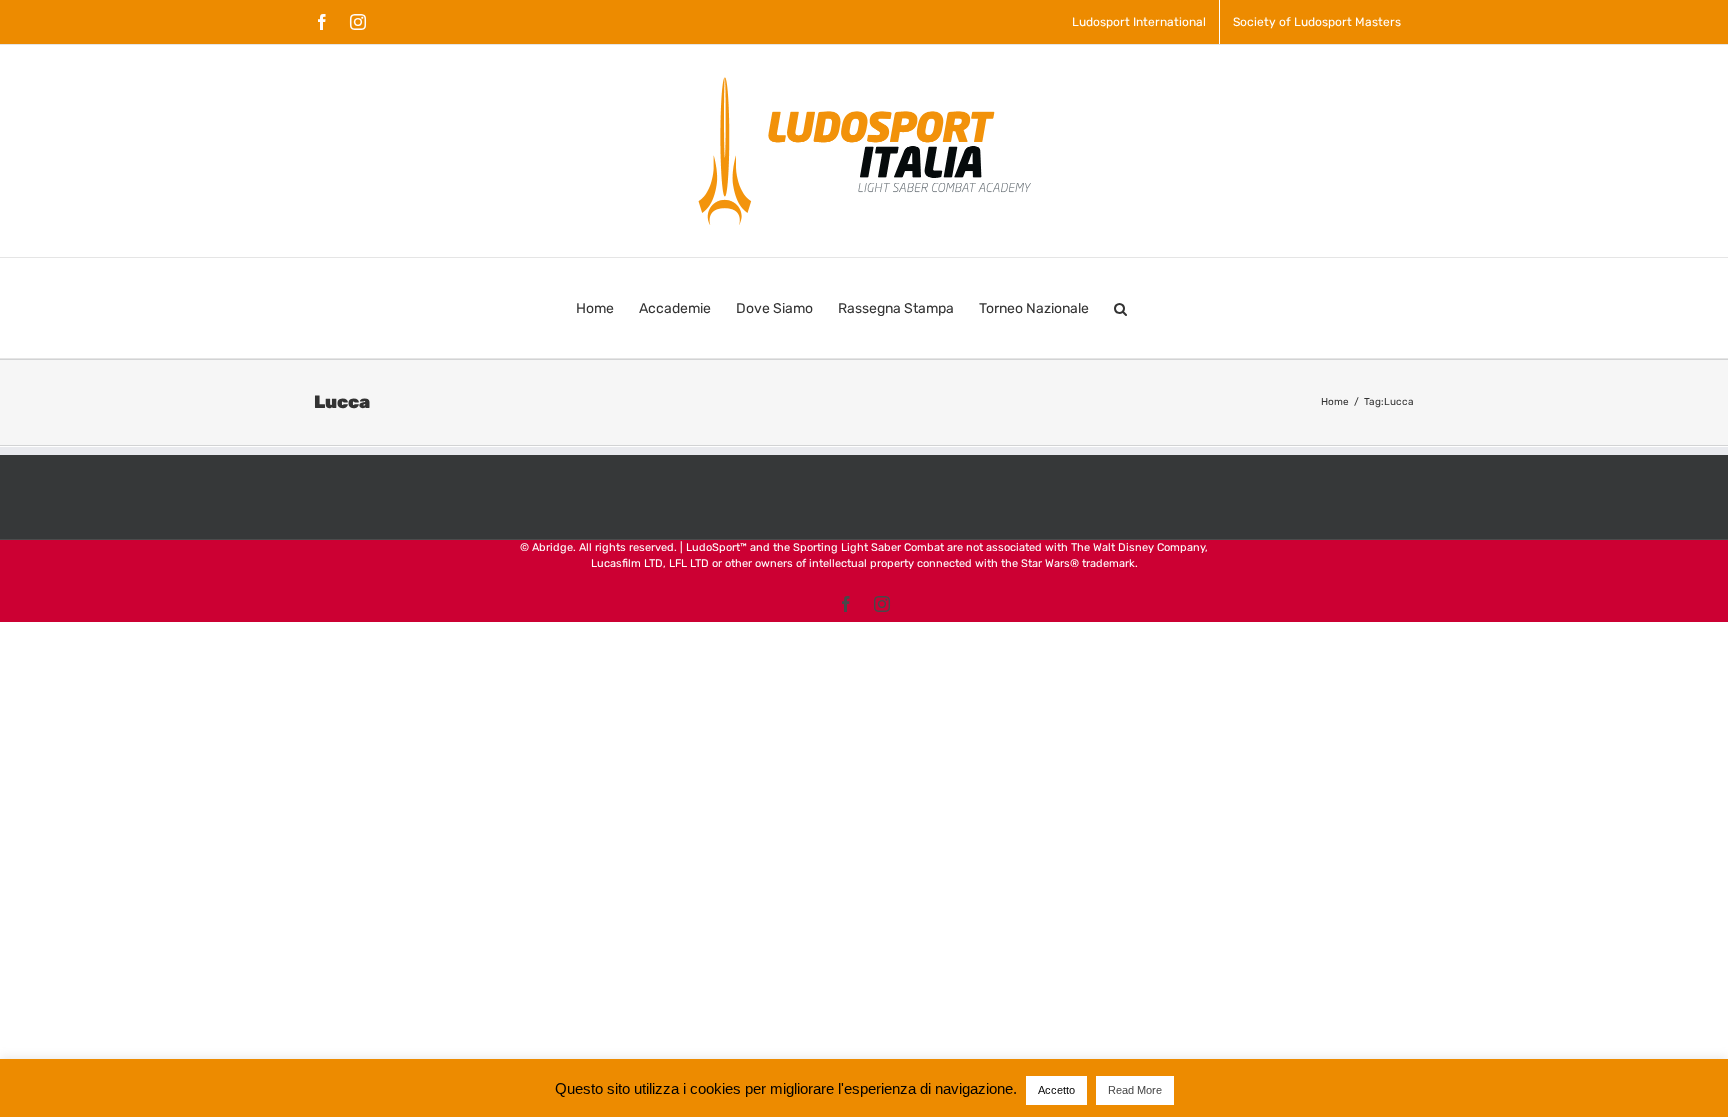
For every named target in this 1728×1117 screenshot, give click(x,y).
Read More (1135, 1090)
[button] (1120, 308)
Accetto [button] (1056, 1090)
